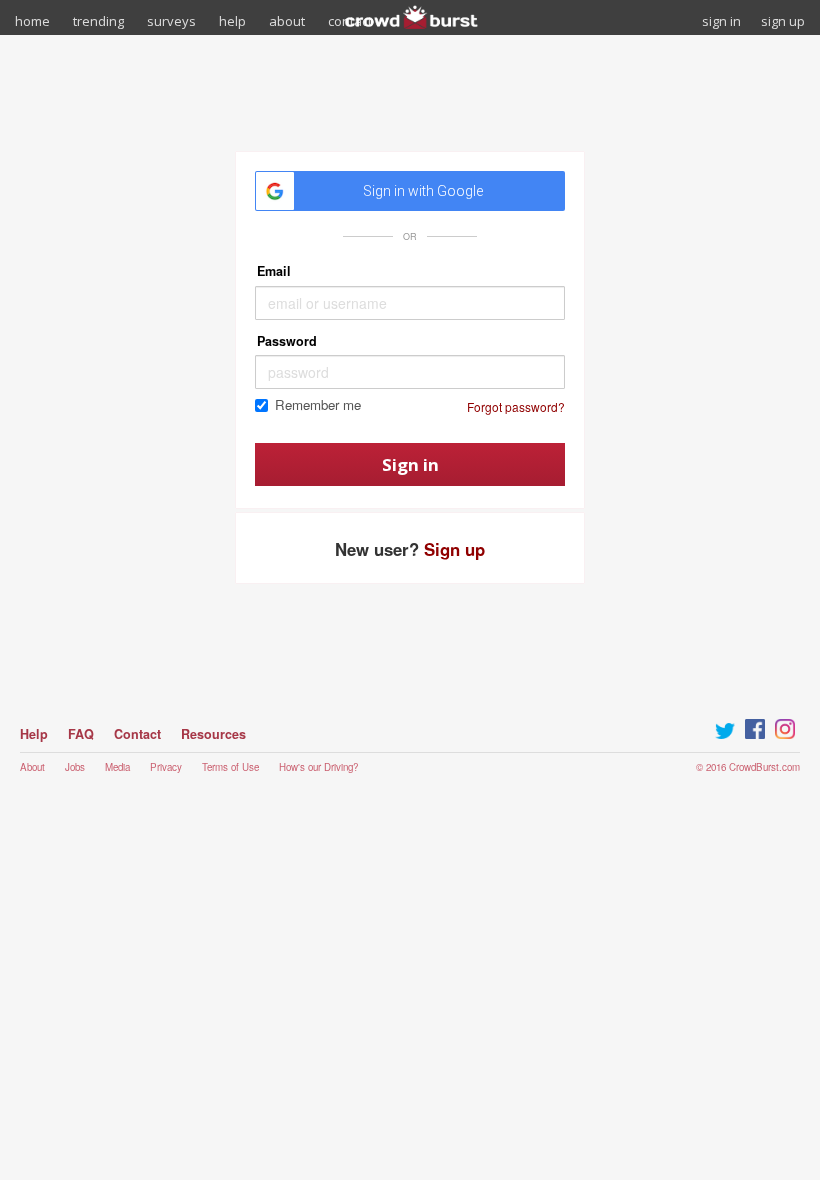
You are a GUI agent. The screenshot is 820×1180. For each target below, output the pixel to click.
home (32, 21)
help (232, 21)
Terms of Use (230, 767)
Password (287, 341)
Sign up (454, 549)
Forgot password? (516, 406)
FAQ (81, 734)
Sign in (410, 464)
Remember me (318, 405)
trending (98, 21)
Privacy (166, 767)
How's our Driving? (318, 767)
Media (117, 767)
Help (34, 734)
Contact (137, 734)
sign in (721, 21)
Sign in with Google (423, 191)
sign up (783, 21)
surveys (171, 21)
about (287, 21)
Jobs (75, 767)
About (32, 767)
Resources (213, 734)
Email (274, 271)
